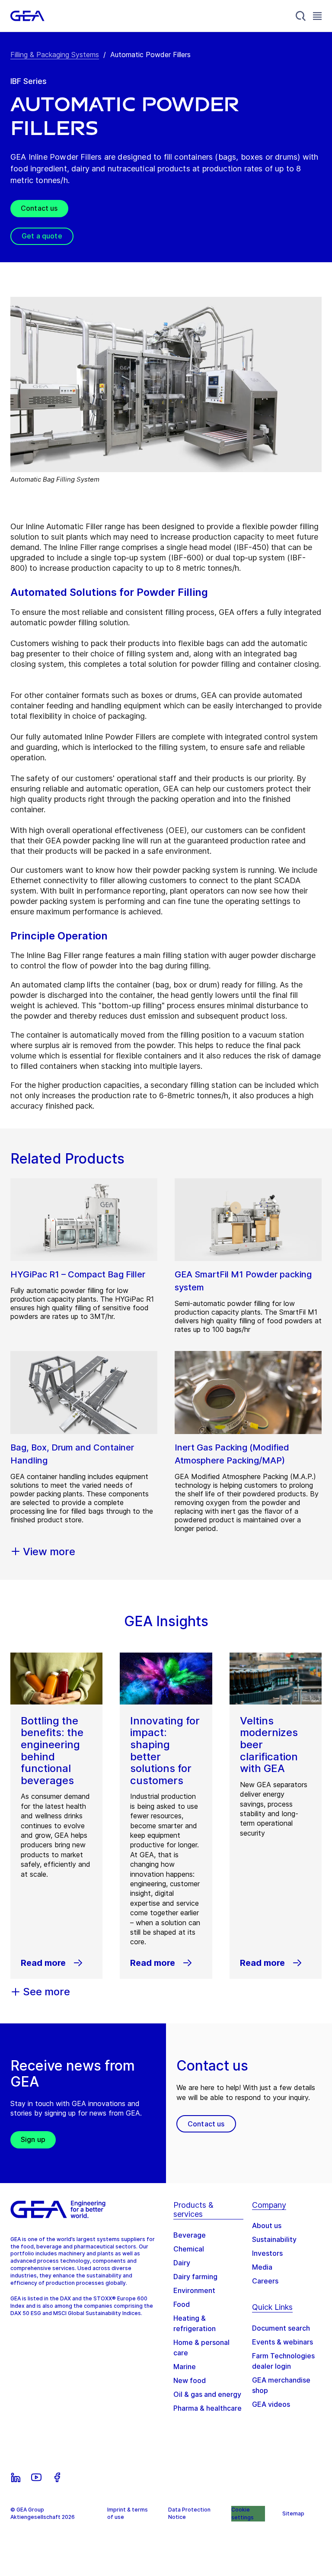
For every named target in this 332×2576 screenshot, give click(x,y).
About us (267, 2225)
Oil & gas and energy (207, 2394)
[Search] (301, 16)
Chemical (189, 2249)
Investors (267, 2253)
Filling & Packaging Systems (55, 55)
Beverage (190, 2235)
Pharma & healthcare (207, 2408)
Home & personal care (201, 2348)
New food (190, 2380)
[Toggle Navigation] (317, 16)
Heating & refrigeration (195, 2323)
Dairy (182, 2263)
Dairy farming (195, 2277)
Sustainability (274, 2239)
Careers (265, 2281)
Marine (185, 2367)
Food (182, 2304)
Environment (194, 2290)
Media (262, 2267)
